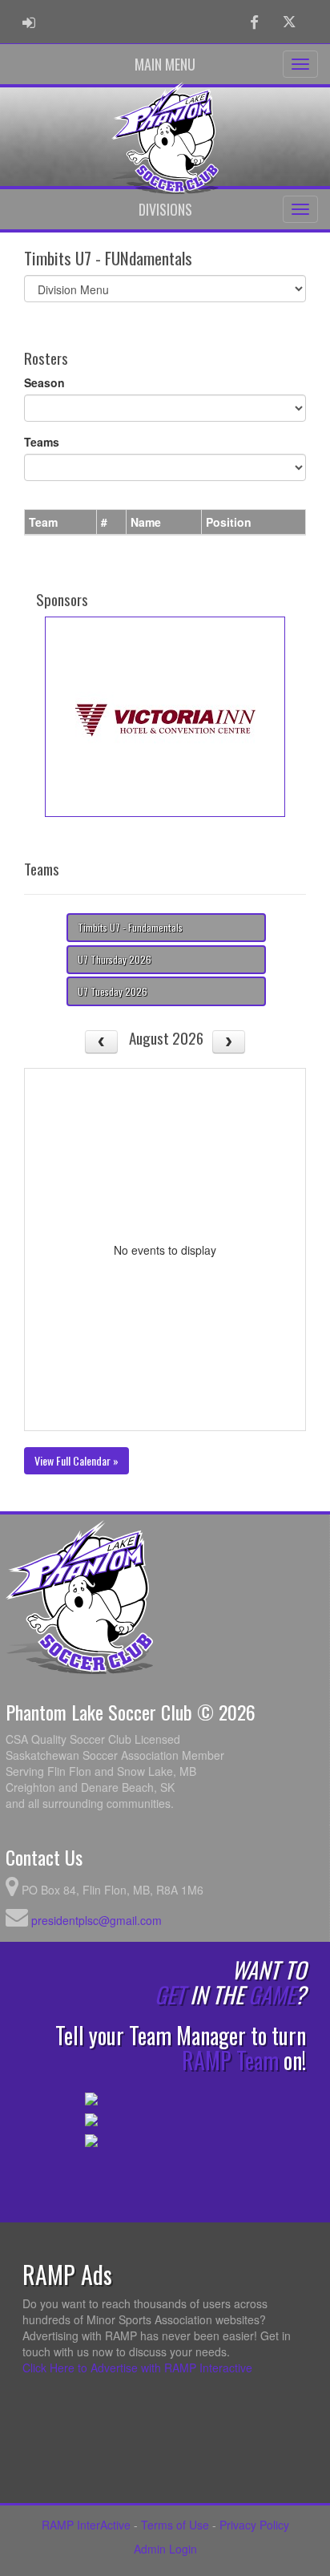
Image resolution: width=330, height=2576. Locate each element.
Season (44, 382)
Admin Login (165, 2549)
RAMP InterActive (86, 2525)
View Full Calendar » (76, 1460)
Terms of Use (175, 2525)
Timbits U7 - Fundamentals (130, 927)
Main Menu (165, 64)
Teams (42, 442)
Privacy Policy (254, 2525)
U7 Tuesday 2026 (113, 991)
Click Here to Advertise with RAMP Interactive (137, 2368)
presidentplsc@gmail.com (97, 1920)
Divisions (165, 209)
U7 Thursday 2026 (115, 959)
